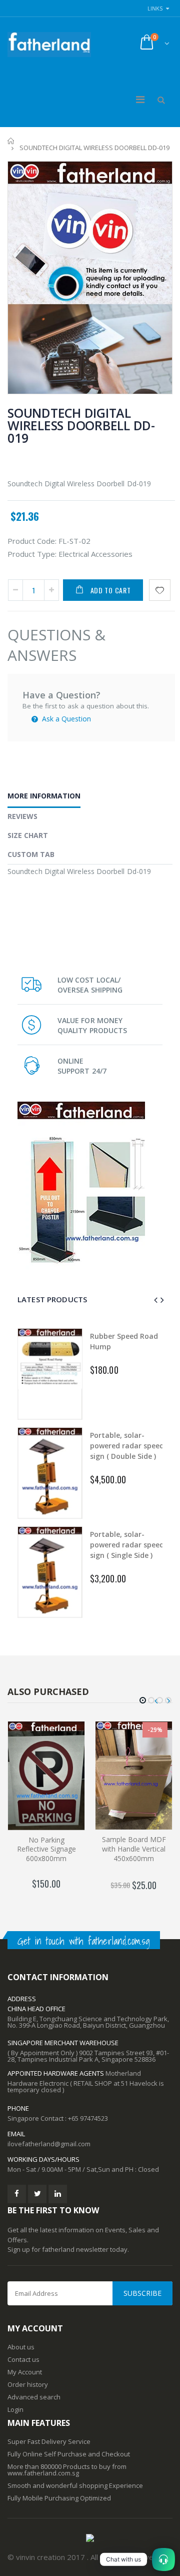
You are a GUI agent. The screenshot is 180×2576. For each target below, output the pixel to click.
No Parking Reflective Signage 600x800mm (46, 1849)
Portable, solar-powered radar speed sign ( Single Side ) (127, 1545)
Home (11, 141)
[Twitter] (37, 2194)
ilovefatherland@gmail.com (49, 2144)
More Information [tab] (44, 796)
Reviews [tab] (22, 816)
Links (155, 8)
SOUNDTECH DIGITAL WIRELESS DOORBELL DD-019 (81, 425)
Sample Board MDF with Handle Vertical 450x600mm (134, 1849)
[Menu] (140, 99)
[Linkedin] (58, 2194)
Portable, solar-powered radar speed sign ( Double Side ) (127, 1446)
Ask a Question (65, 719)
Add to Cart (111, 590)
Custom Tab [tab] (31, 854)
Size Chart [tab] (28, 835)
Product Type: (32, 554)
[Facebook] (17, 2194)
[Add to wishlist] (160, 590)
